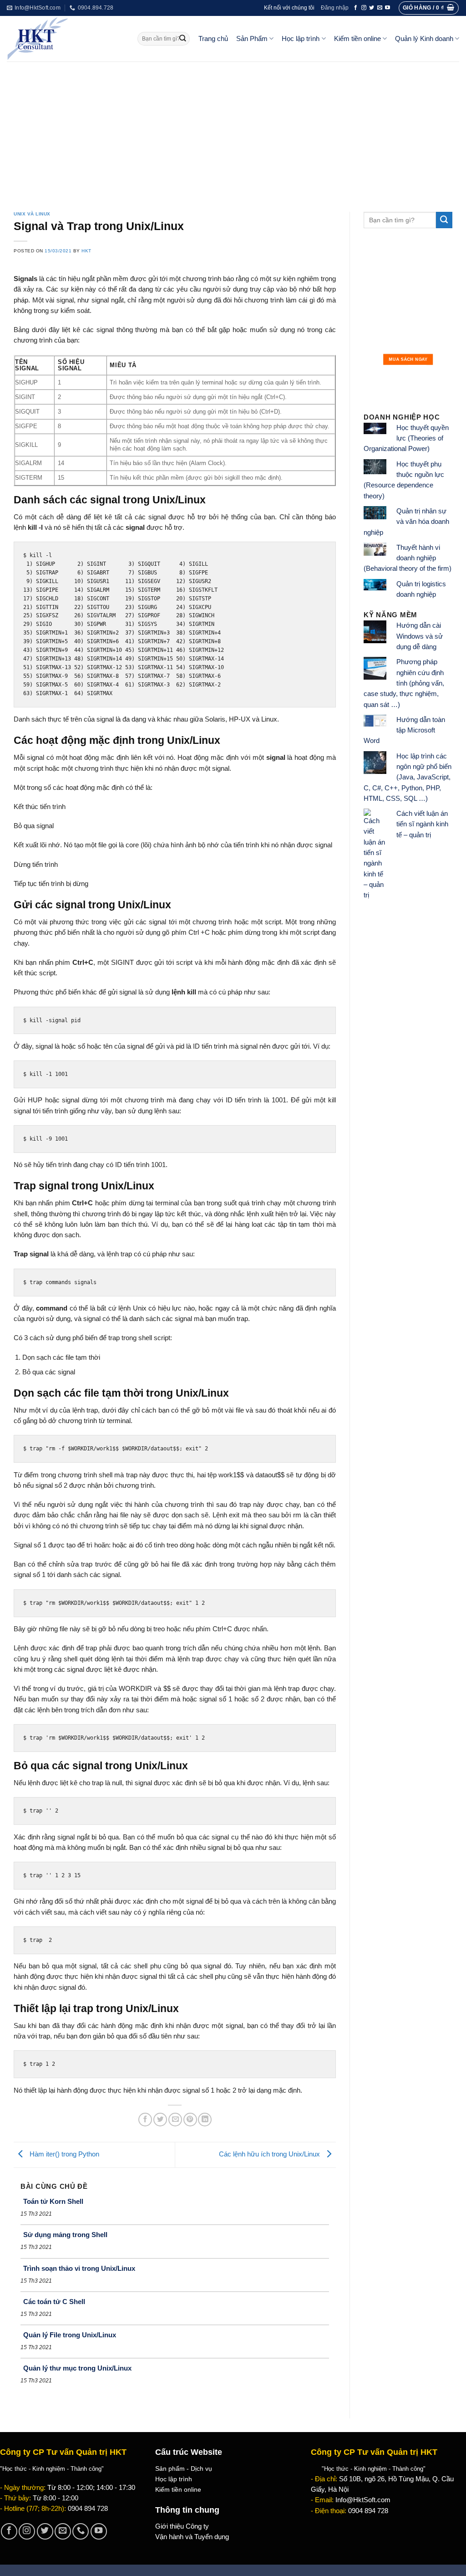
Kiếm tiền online (357, 39)
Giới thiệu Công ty (182, 2526)
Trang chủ (213, 39)
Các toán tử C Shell (54, 2302)
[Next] (439, 320)
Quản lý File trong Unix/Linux (70, 2335)
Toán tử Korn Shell (53, 2201)
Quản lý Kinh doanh (424, 39)
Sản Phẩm (252, 39)
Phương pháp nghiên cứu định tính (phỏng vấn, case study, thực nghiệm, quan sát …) (404, 683)
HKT (86, 251)
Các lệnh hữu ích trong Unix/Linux (270, 2154)
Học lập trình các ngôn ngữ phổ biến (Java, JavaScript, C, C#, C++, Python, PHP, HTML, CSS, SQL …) (408, 777)
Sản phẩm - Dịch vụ (184, 2468)
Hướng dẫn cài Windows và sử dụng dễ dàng (420, 636)
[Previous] (377, 320)
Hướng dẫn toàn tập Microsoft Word (404, 730)
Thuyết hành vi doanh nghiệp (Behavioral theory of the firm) (408, 558)
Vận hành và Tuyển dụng (192, 2537)
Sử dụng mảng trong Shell (65, 2235)
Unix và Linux (32, 214)
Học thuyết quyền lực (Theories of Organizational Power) (406, 438)
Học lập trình (301, 39)
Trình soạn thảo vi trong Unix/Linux (79, 2268)
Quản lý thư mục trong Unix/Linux (77, 2368)
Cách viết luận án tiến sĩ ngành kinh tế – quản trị (422, 824)
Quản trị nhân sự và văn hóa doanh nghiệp (406, 522)
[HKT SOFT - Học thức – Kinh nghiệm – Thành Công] (65, 39)
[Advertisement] (233, 130)
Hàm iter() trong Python (63, 2154)
